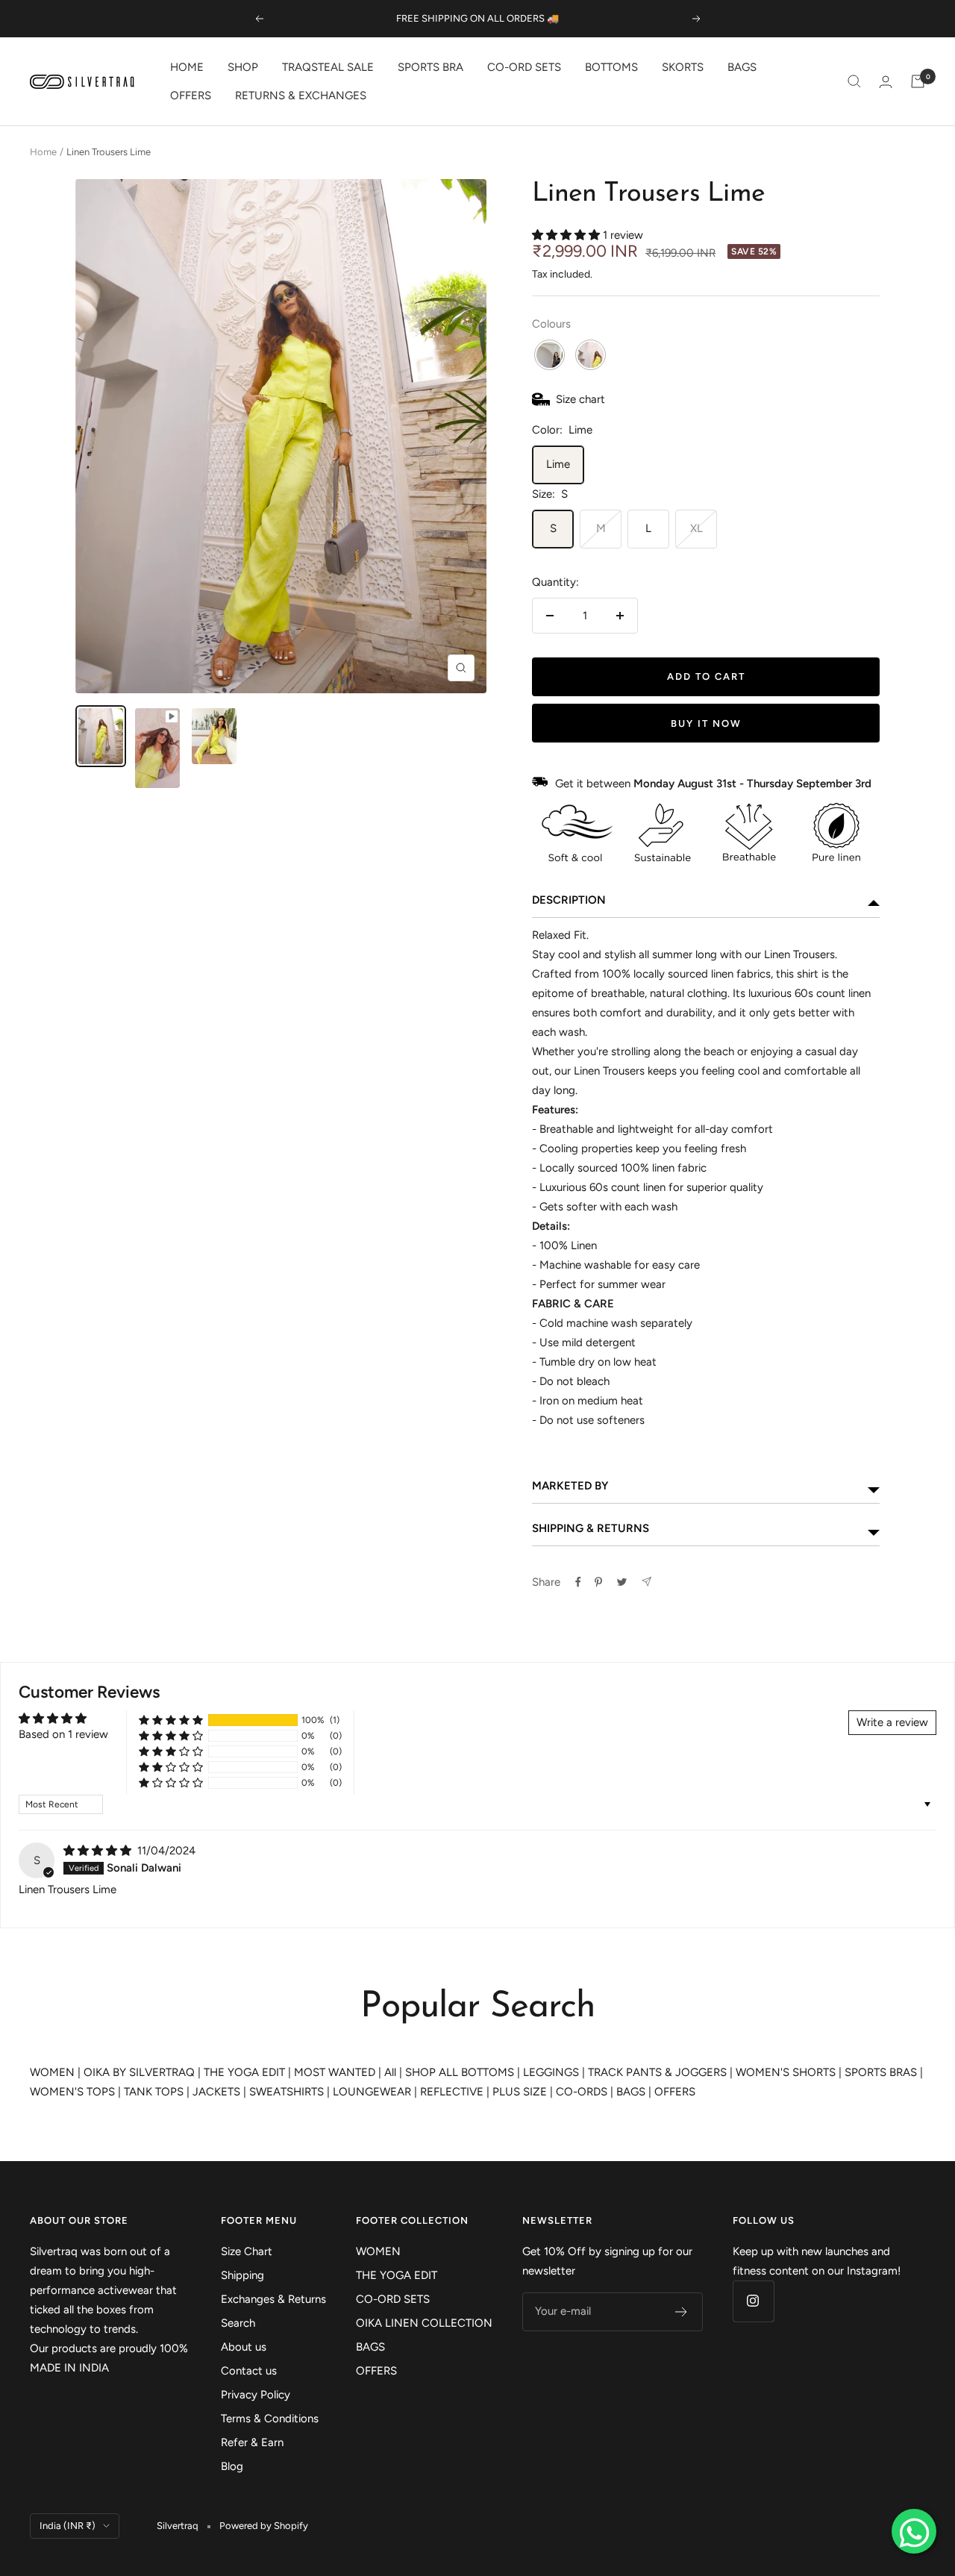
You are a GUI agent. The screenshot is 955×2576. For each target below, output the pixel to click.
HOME (187, 67)
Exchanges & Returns (273, 2299)
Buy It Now (706, 723)
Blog (232, 2466)
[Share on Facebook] (578, 1582)
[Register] (682, 2312)
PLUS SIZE (520, 2092)
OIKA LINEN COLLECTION (424, 2323)
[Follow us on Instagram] (753, 2301)
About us (244, 2347)
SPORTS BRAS (881, 2072)
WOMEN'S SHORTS (786, 2072)
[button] (567, 235)
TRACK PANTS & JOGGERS (657, 2072)
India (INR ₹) (68, 2526)
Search (238, 2323)
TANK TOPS (154, 2092)
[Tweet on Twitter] (622, 1582)
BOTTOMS (611, 67)
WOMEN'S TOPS (72, 2092)
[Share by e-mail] (646, 1582)
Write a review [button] (892, 1722)
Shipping (242, 2275)
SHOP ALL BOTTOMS (460, 2072)
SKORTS (683, 67)
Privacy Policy (256, 2395)
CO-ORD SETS (524, 67)
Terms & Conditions (270, 2419)
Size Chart (247, 2251)
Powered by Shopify (264, 2526)
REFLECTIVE (452, 2092)
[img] (99, 1851)
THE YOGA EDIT (244, 2072)
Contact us (249, 2371)
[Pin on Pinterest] (598, 1582)
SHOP (243, 67)
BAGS (742, 67)
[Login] (886, 82)
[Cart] (918, 81)
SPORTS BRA (430, 67)
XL (696, 528)
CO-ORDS (582, 2092)
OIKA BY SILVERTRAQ (139, 2072)
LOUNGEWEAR (372, 2092)
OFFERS (191, 96)
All (390, 2072)
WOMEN (52, 2072)
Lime (558, 464)
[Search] (854, 81)
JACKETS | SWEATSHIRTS (258, 2092)
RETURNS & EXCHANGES (301, 96)
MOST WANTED (335, 2072)
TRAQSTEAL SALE (328, 67)
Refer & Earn (252, 2442)
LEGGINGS (551, 2072)
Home (43, 152)
